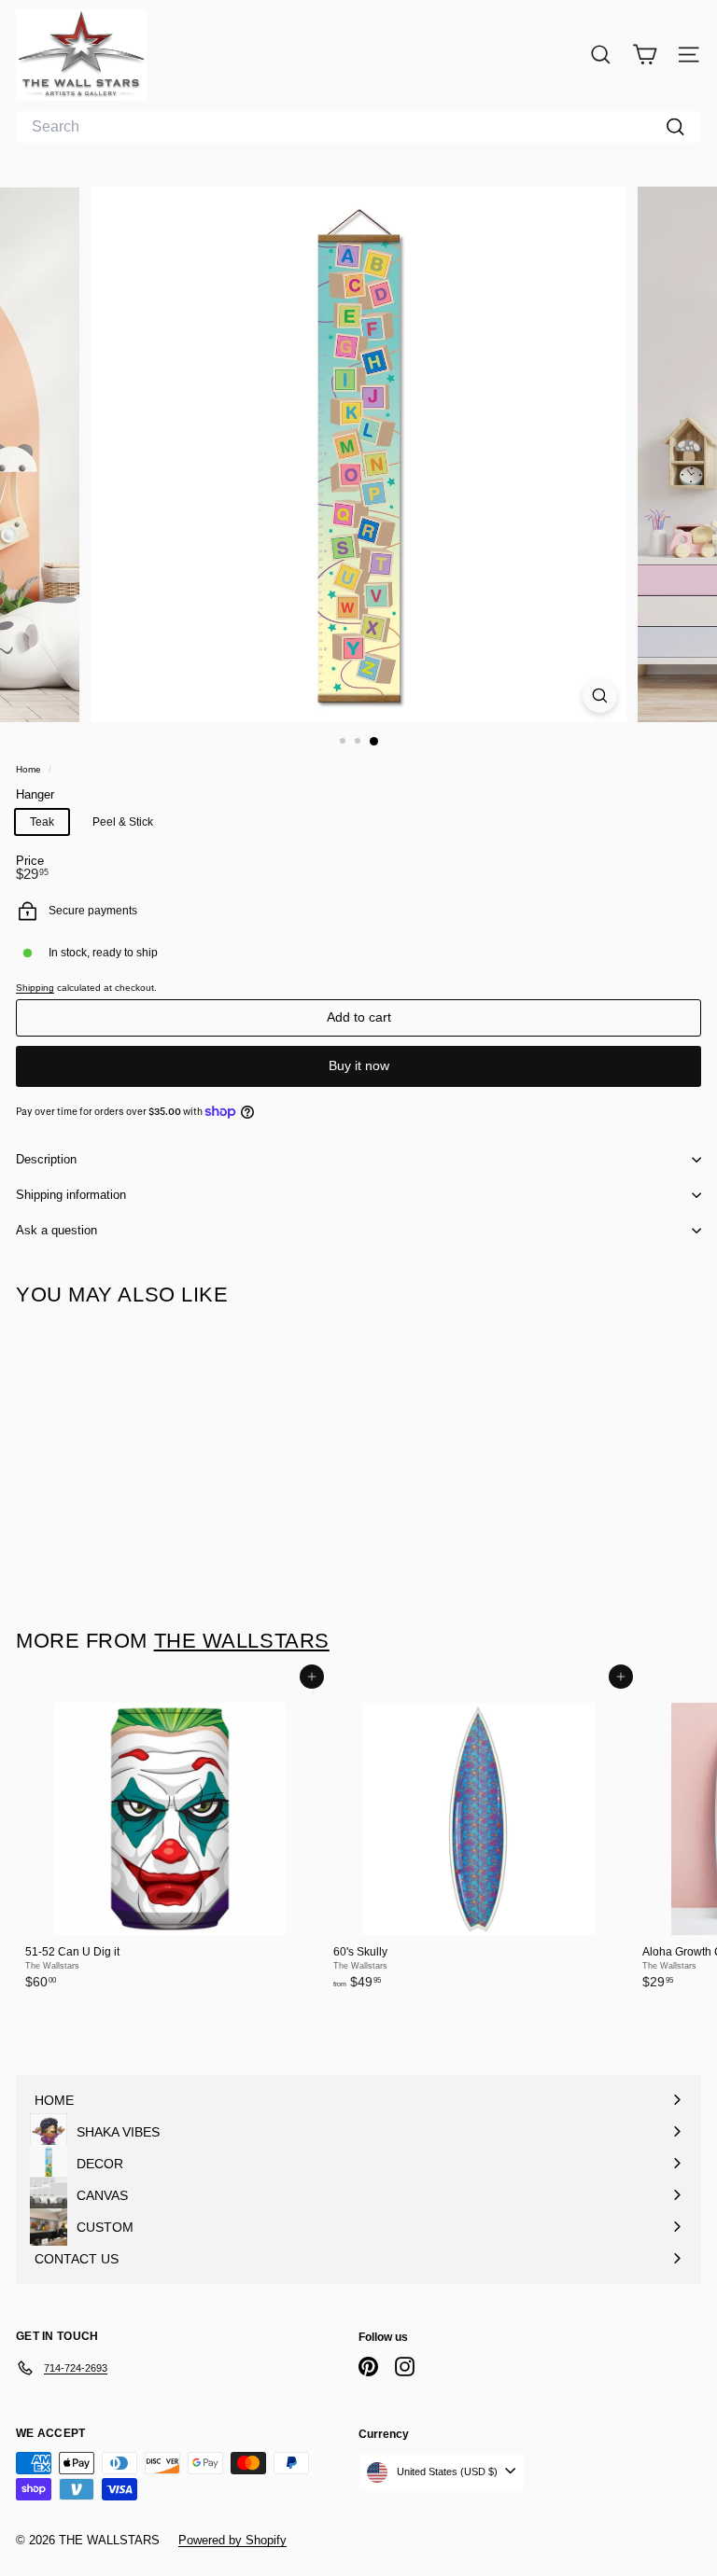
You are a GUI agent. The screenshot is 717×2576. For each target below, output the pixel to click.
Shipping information (71, 1195)
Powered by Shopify (232, 2540)
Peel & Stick (123, 822)
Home (30, 769)
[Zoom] (600, 696)
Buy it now (359, 1065)
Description (46, 1159)
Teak (42, 822)
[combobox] (358, 127)
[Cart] (645, 55)
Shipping (35, 988)
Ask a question (56, 1230)
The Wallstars (242, 1641)
